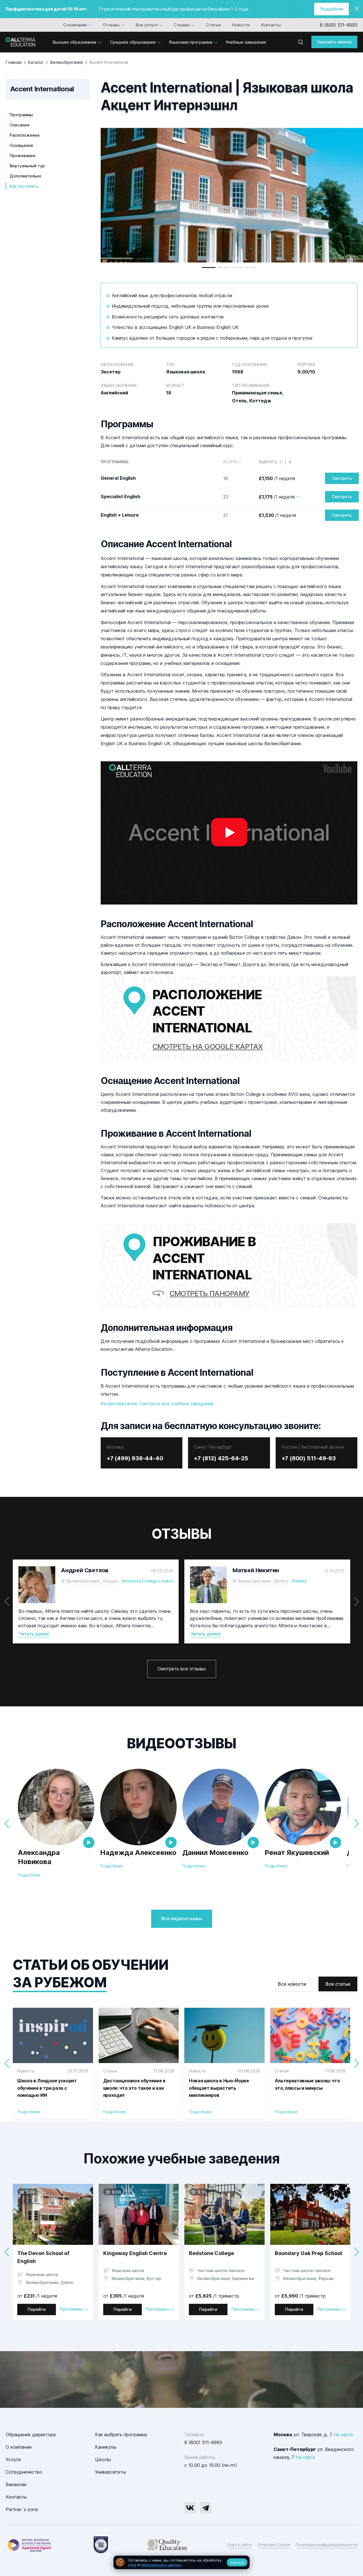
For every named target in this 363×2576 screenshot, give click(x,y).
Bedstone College (211, 2253)
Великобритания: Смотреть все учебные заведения (157, 1404)
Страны (182, 25)
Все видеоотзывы (182, 1918)
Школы (103, 2459)
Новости (241, 25)
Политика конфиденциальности (327, 2545)
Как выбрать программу (121, 2435)
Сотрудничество (24, 2472)
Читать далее (34, 1634)
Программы (21, 115)
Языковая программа (191, 42)
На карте (343, 2435)
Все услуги (147, 25)
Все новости (292, 1984)
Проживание (23, 156)
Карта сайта (240, 2545)
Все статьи (338, 1984)
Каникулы (106, 2447)
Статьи (213, 25)
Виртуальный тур (27, 166)
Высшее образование (74, 42)
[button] (209, 268)
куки (132, 2565)
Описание (20, 125)
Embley (299, 1581)
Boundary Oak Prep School (308, 2253)
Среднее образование (133, 42)
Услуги (13, 2459)
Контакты (271, 25)
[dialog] (181, 2563)
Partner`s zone (22, 2509)
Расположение (25, 135)
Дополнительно (26, 176)
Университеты (110, 2472)
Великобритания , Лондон (92, 1581)
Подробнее (332, 9)
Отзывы (111, 25)
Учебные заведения (246, 42)
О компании (75, 25)
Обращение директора (31, 2435)
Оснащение (21, 145)
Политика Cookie (274, 2545)
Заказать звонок (334, 42)
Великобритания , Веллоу (263, 1581)
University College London (147, 1581)
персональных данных (161, 2565)
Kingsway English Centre (135, 2253)
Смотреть (342, 478)
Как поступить (24, 186)
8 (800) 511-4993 (339, 25)
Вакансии (16, 2484)
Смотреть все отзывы (182, 1669)
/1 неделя (277, 478)
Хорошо (237, 2562)
